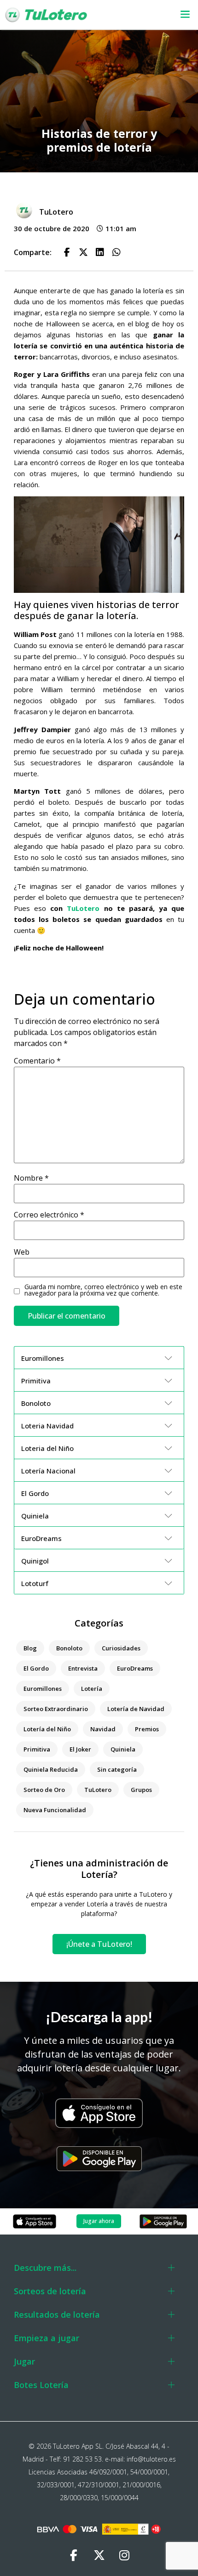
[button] (178, 15)
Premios (147, 1729)
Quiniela (123, 1749)
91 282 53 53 (82, 2459)
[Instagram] (124, 2555)
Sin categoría (117, 1769)
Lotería (92, 1689)
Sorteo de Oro (44, 1790)
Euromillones (43, 1689)
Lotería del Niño (47, 1729)
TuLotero (83, 908)
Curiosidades (121, 1648)
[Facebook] (74, 2555)
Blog (30, 1648)
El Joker (80, 1749)
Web (22, 1252)
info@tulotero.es (151, 2459)
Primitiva (37, 1749)
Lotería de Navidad (136, 1709)
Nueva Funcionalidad (55, 1810)
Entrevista (83, 1668)
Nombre (31, 1178)
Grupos (141, 1790)
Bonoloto (69, 1648)
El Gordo (36, 1668)
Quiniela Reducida (51, 1769)
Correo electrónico (49, 1215)
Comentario (37, 1061)
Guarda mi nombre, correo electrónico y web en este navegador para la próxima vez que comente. (103, 1290)
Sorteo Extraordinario (56, 1709)
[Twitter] (99, 2555)
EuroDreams (135, 1668)
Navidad (103, 1729)
